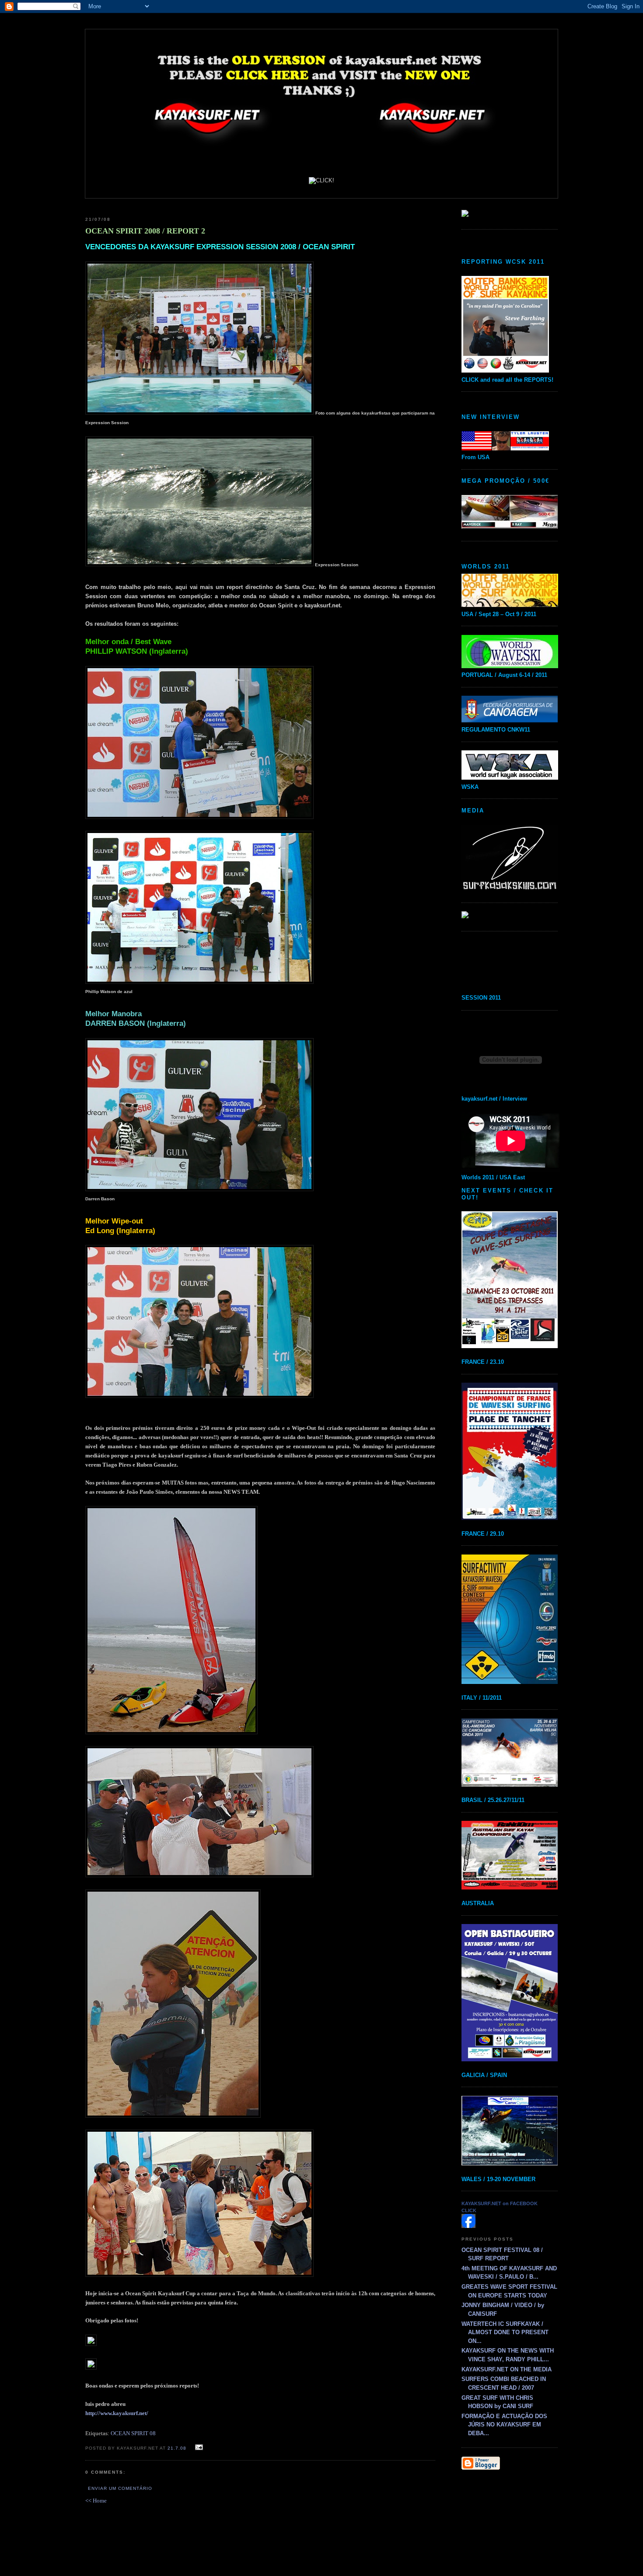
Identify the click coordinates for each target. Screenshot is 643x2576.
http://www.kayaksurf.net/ (117, 2413)
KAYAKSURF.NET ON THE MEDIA (507, 2369)
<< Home (96, 2501)
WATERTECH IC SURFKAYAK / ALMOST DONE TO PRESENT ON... (505, 2332)
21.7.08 (177, 2448)
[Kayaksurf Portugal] (468, 2226)
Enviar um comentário (120, 2488)
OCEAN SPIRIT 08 (133, 2433)
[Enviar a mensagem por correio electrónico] (198, 2448)
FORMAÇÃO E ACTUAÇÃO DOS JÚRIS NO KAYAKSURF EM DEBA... (504, 2425)
